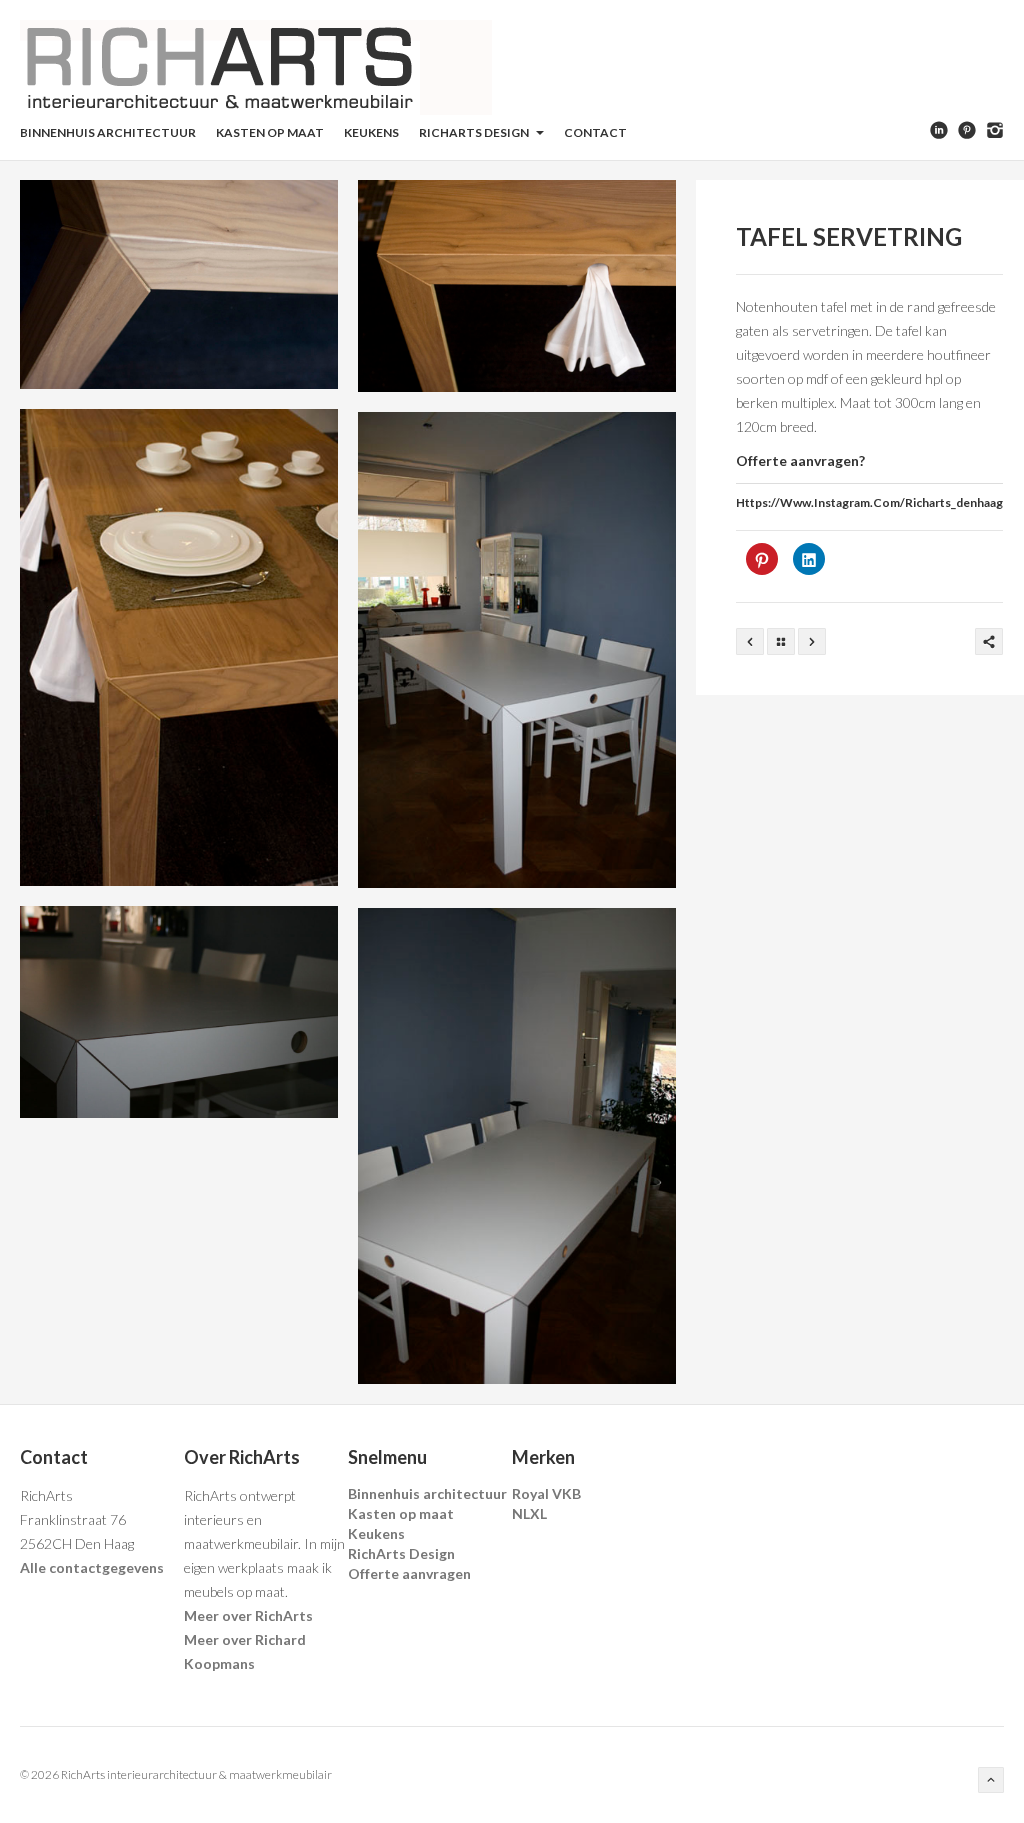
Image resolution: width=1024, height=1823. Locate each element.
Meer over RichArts (248, 1615)
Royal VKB (546, 1493)
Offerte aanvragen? (800, 460)
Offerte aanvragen (409, 1573)
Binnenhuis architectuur (108, 132)
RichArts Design (475, 132)
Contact (595, 132)
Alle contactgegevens (92, 1567)
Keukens (371, 132)
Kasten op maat (270, 132)
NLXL (529, 1513)
